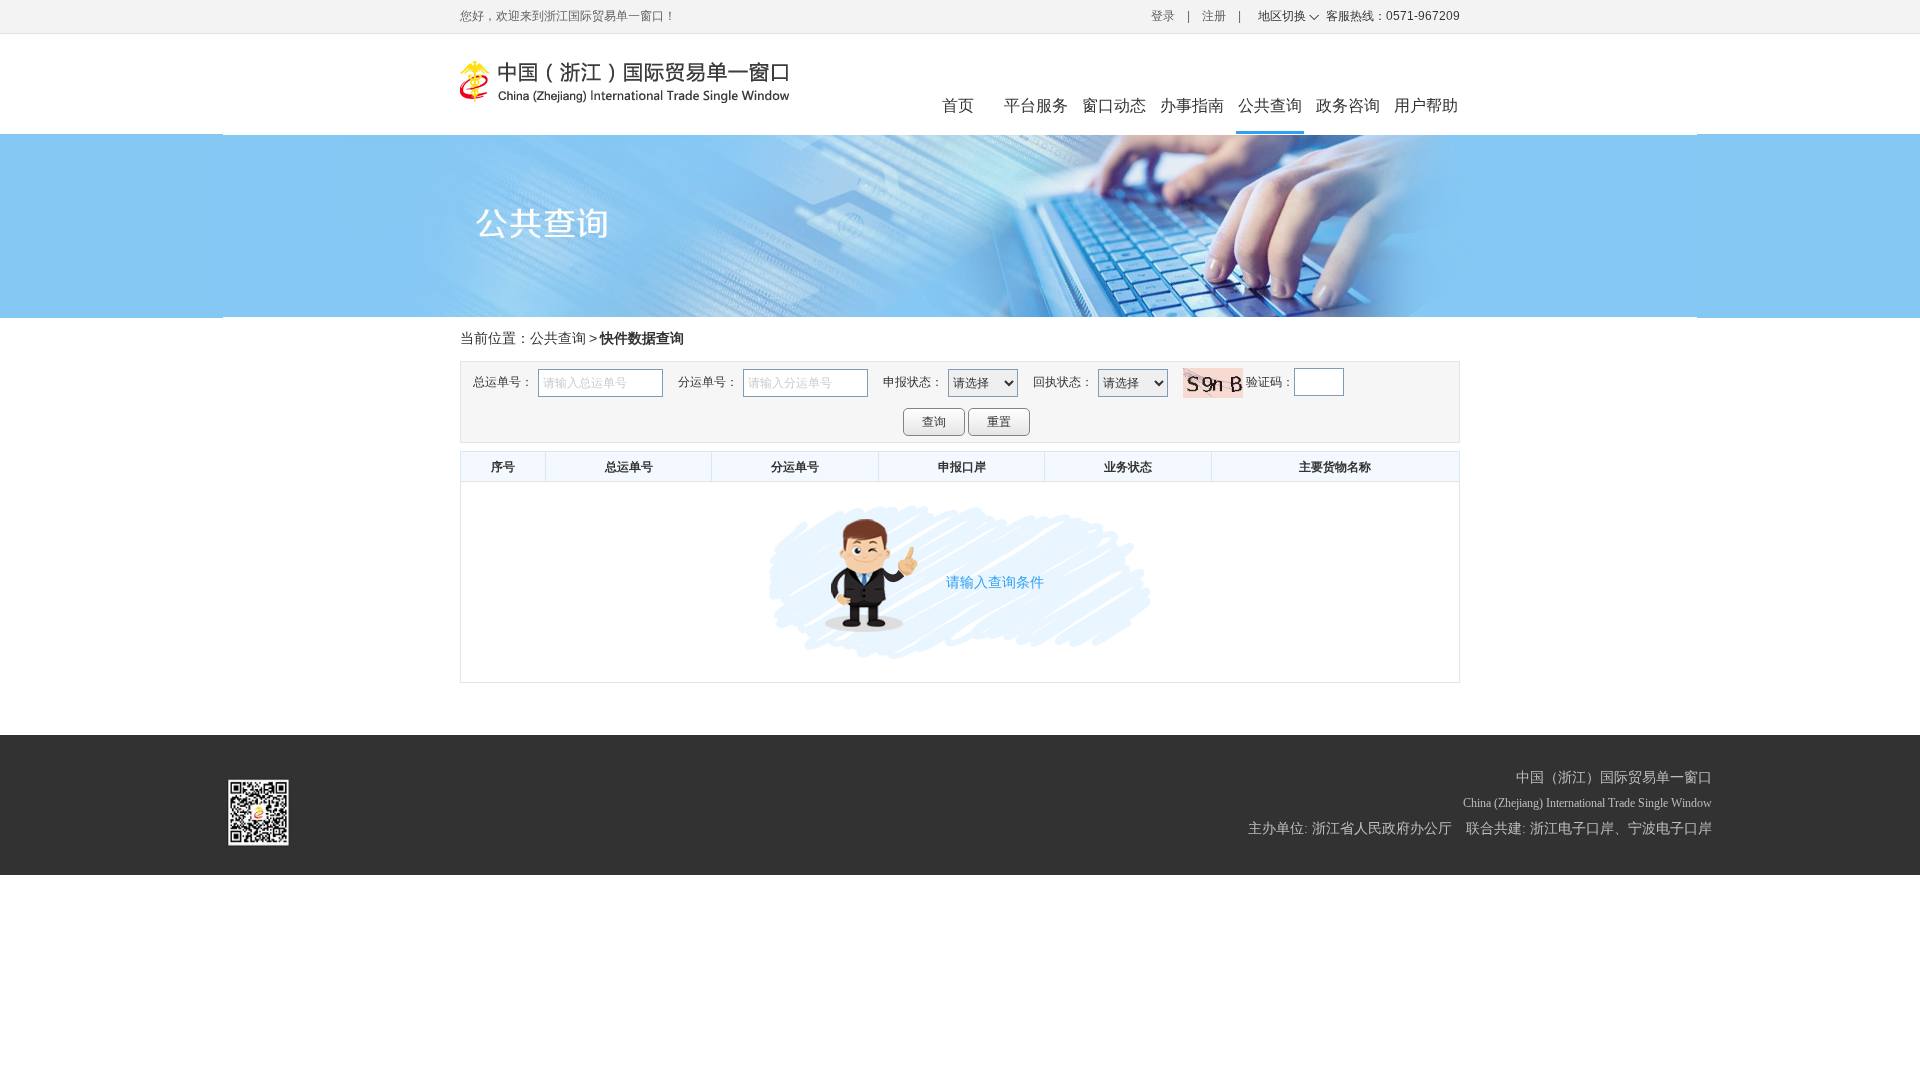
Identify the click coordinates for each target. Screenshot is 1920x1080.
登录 (1163, 16)
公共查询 (558, 338)
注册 (1214, 16)
